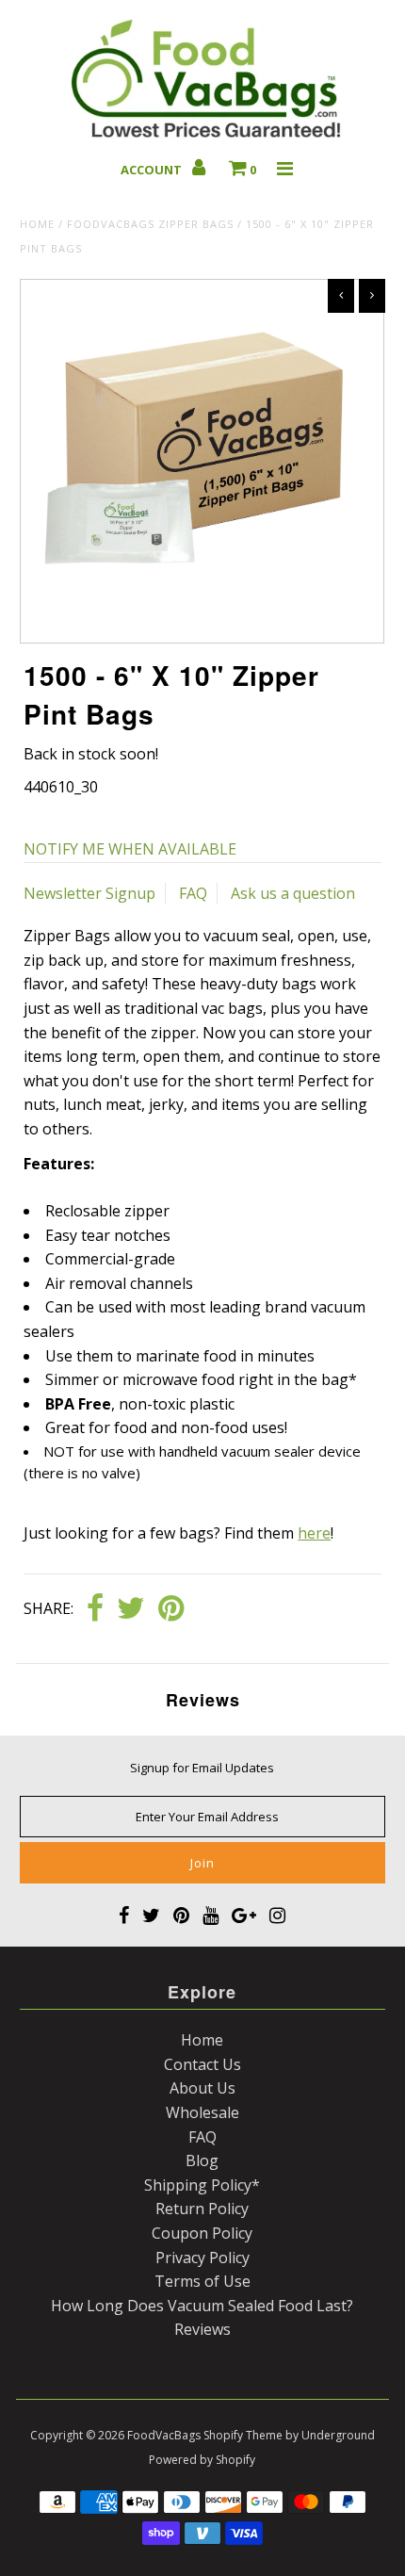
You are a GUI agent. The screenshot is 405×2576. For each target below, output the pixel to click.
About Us (202, 2088)
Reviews (202, 2329)
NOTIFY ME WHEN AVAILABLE (130, 849)
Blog (202, 2160)
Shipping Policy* (202, 2185)
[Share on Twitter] (131, 1609)
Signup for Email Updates (202, 1768)
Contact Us (202, 2064)
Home (37, 224)
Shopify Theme (243, 2435)
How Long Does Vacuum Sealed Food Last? (202, 2306)
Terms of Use (202, 2281)
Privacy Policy (202, 2258)
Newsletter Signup (89, 893)
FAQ (193, 893)
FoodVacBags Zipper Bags (150, 224)
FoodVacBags (164, 2435)
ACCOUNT (153, 170)
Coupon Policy (202, 2233)
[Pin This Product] (171, 1609)
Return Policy (202, 2209)
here (314, 1533)
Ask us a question (293, 893)
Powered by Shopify (202, 2460)
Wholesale (202, 2112)
